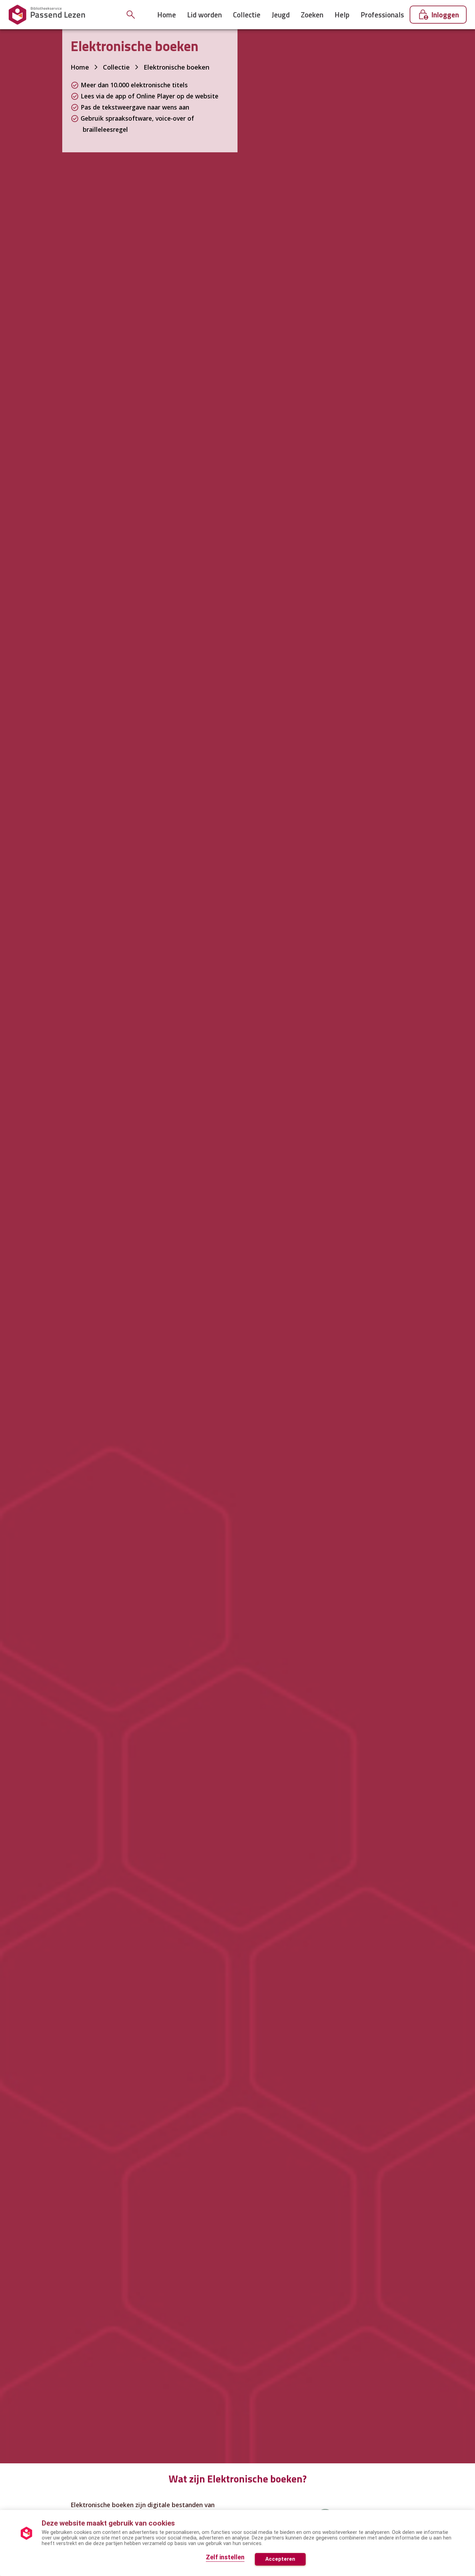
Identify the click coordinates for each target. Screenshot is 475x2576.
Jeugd (281, 15)
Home (167, 15)
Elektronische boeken (176, 67)
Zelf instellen (225, 2557)
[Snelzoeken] (131, 15)
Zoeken (312, 15)
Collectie (247, 15)
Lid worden (204, 15)
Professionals (382, 15)
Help (342, 15)
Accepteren (280, 2559)
